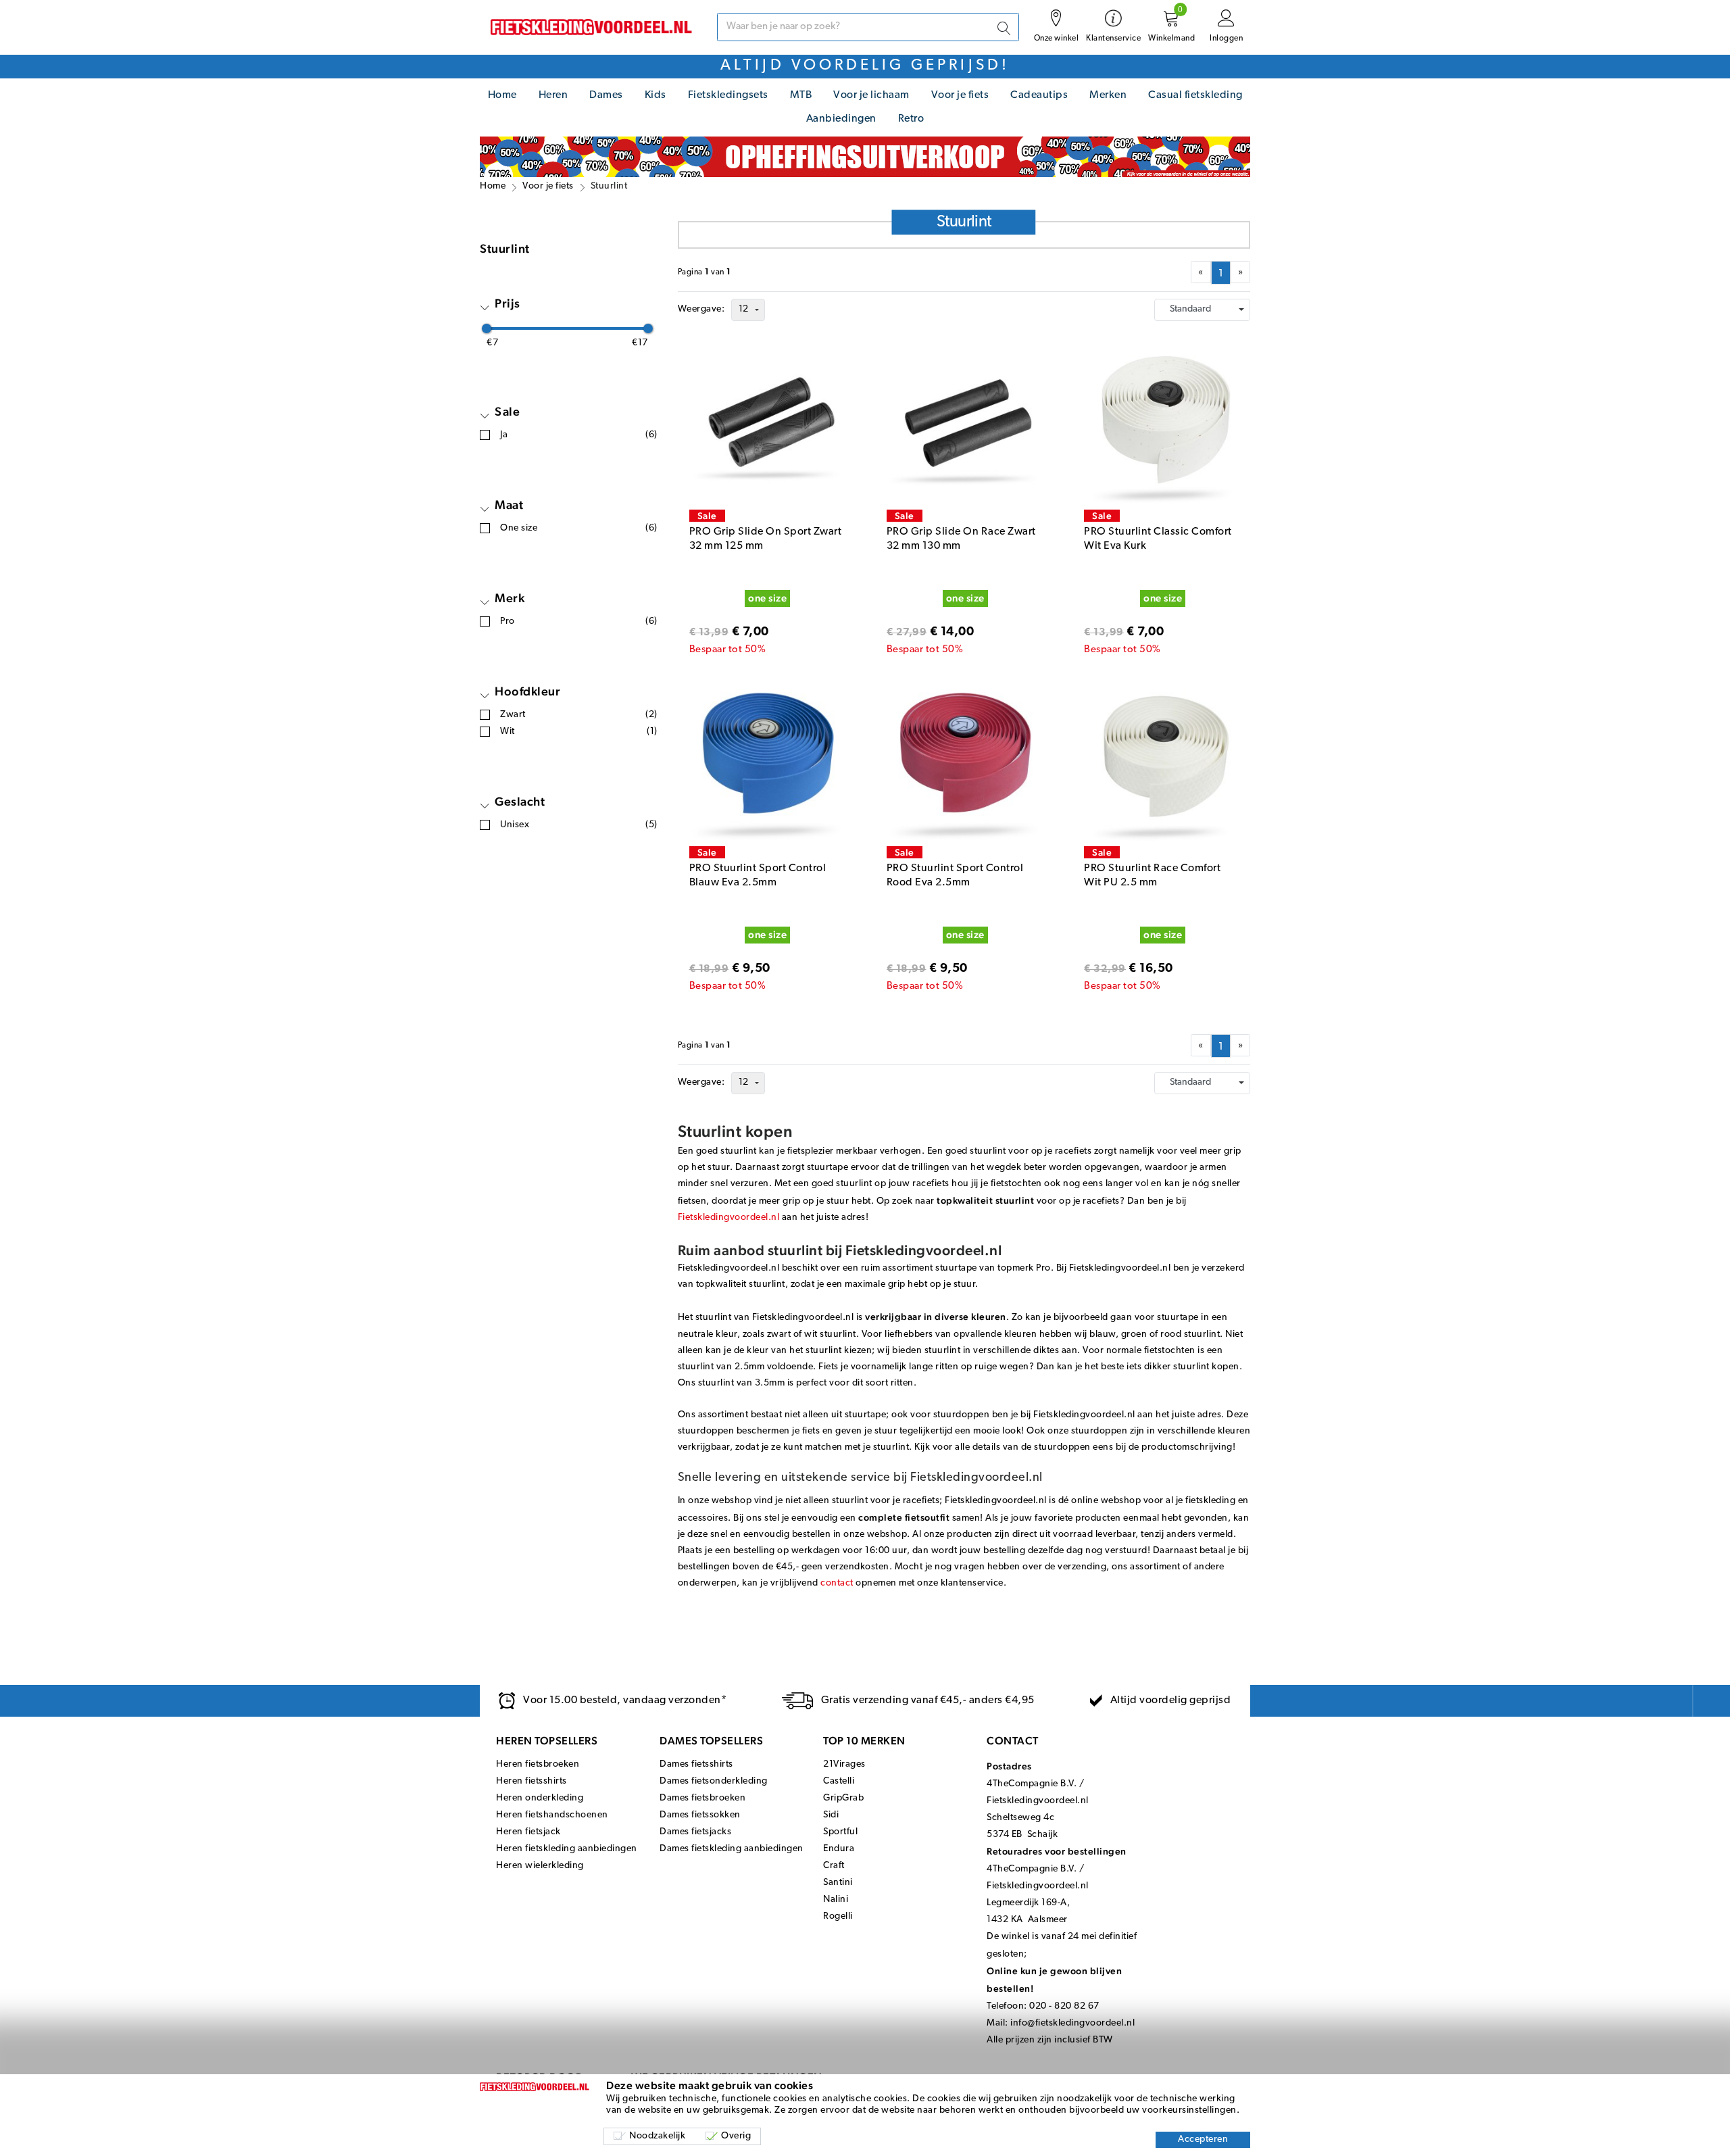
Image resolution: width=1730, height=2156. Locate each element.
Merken (1108, 95)
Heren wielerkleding (540, 1866)
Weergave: (701, 309)
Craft (834, 1866)
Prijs (508, 303)
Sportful (840, 1832)
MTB (801, 95)
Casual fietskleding (1195, 95)
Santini (838, 1883)
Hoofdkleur (527, 691)
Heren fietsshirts (532, 1781)
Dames (606, 95)
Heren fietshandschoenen (552, 1815)
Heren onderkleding (540, 1798)
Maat (509, 505)
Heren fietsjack (528, 1832)
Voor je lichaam (871, 95)
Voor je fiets (960, 95)
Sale (507, 411)
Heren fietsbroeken (538, 1764)
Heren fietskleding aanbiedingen (567, 1849)
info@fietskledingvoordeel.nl (1072, 2023)
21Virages (844, 1764)
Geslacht (520, 801)
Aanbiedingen (841, 119)
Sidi (831, 1815)
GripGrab (843, 1798)
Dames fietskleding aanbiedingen (732, 1849)
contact (837, 1583)
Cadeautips (1039, 95)
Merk (510, 598)
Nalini (836, 1900)
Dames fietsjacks (695, 1832)
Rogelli (838, 1916)
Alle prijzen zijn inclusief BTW (1050, 2040)
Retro (911, 119)
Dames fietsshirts (696, 1764)
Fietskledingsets (728, 95)
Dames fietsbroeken (702, 1798)
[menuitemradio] (1221, 273)
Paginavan (705, 272)
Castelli (839, 1781)
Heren (553, 95)
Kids (656, 95)
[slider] (487, 328)
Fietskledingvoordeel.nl (729, 1218)
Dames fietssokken (700, 1815)
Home (502, 95)
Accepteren (1203, 2139)
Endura (839, 1849)
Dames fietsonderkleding (714, 1781)
